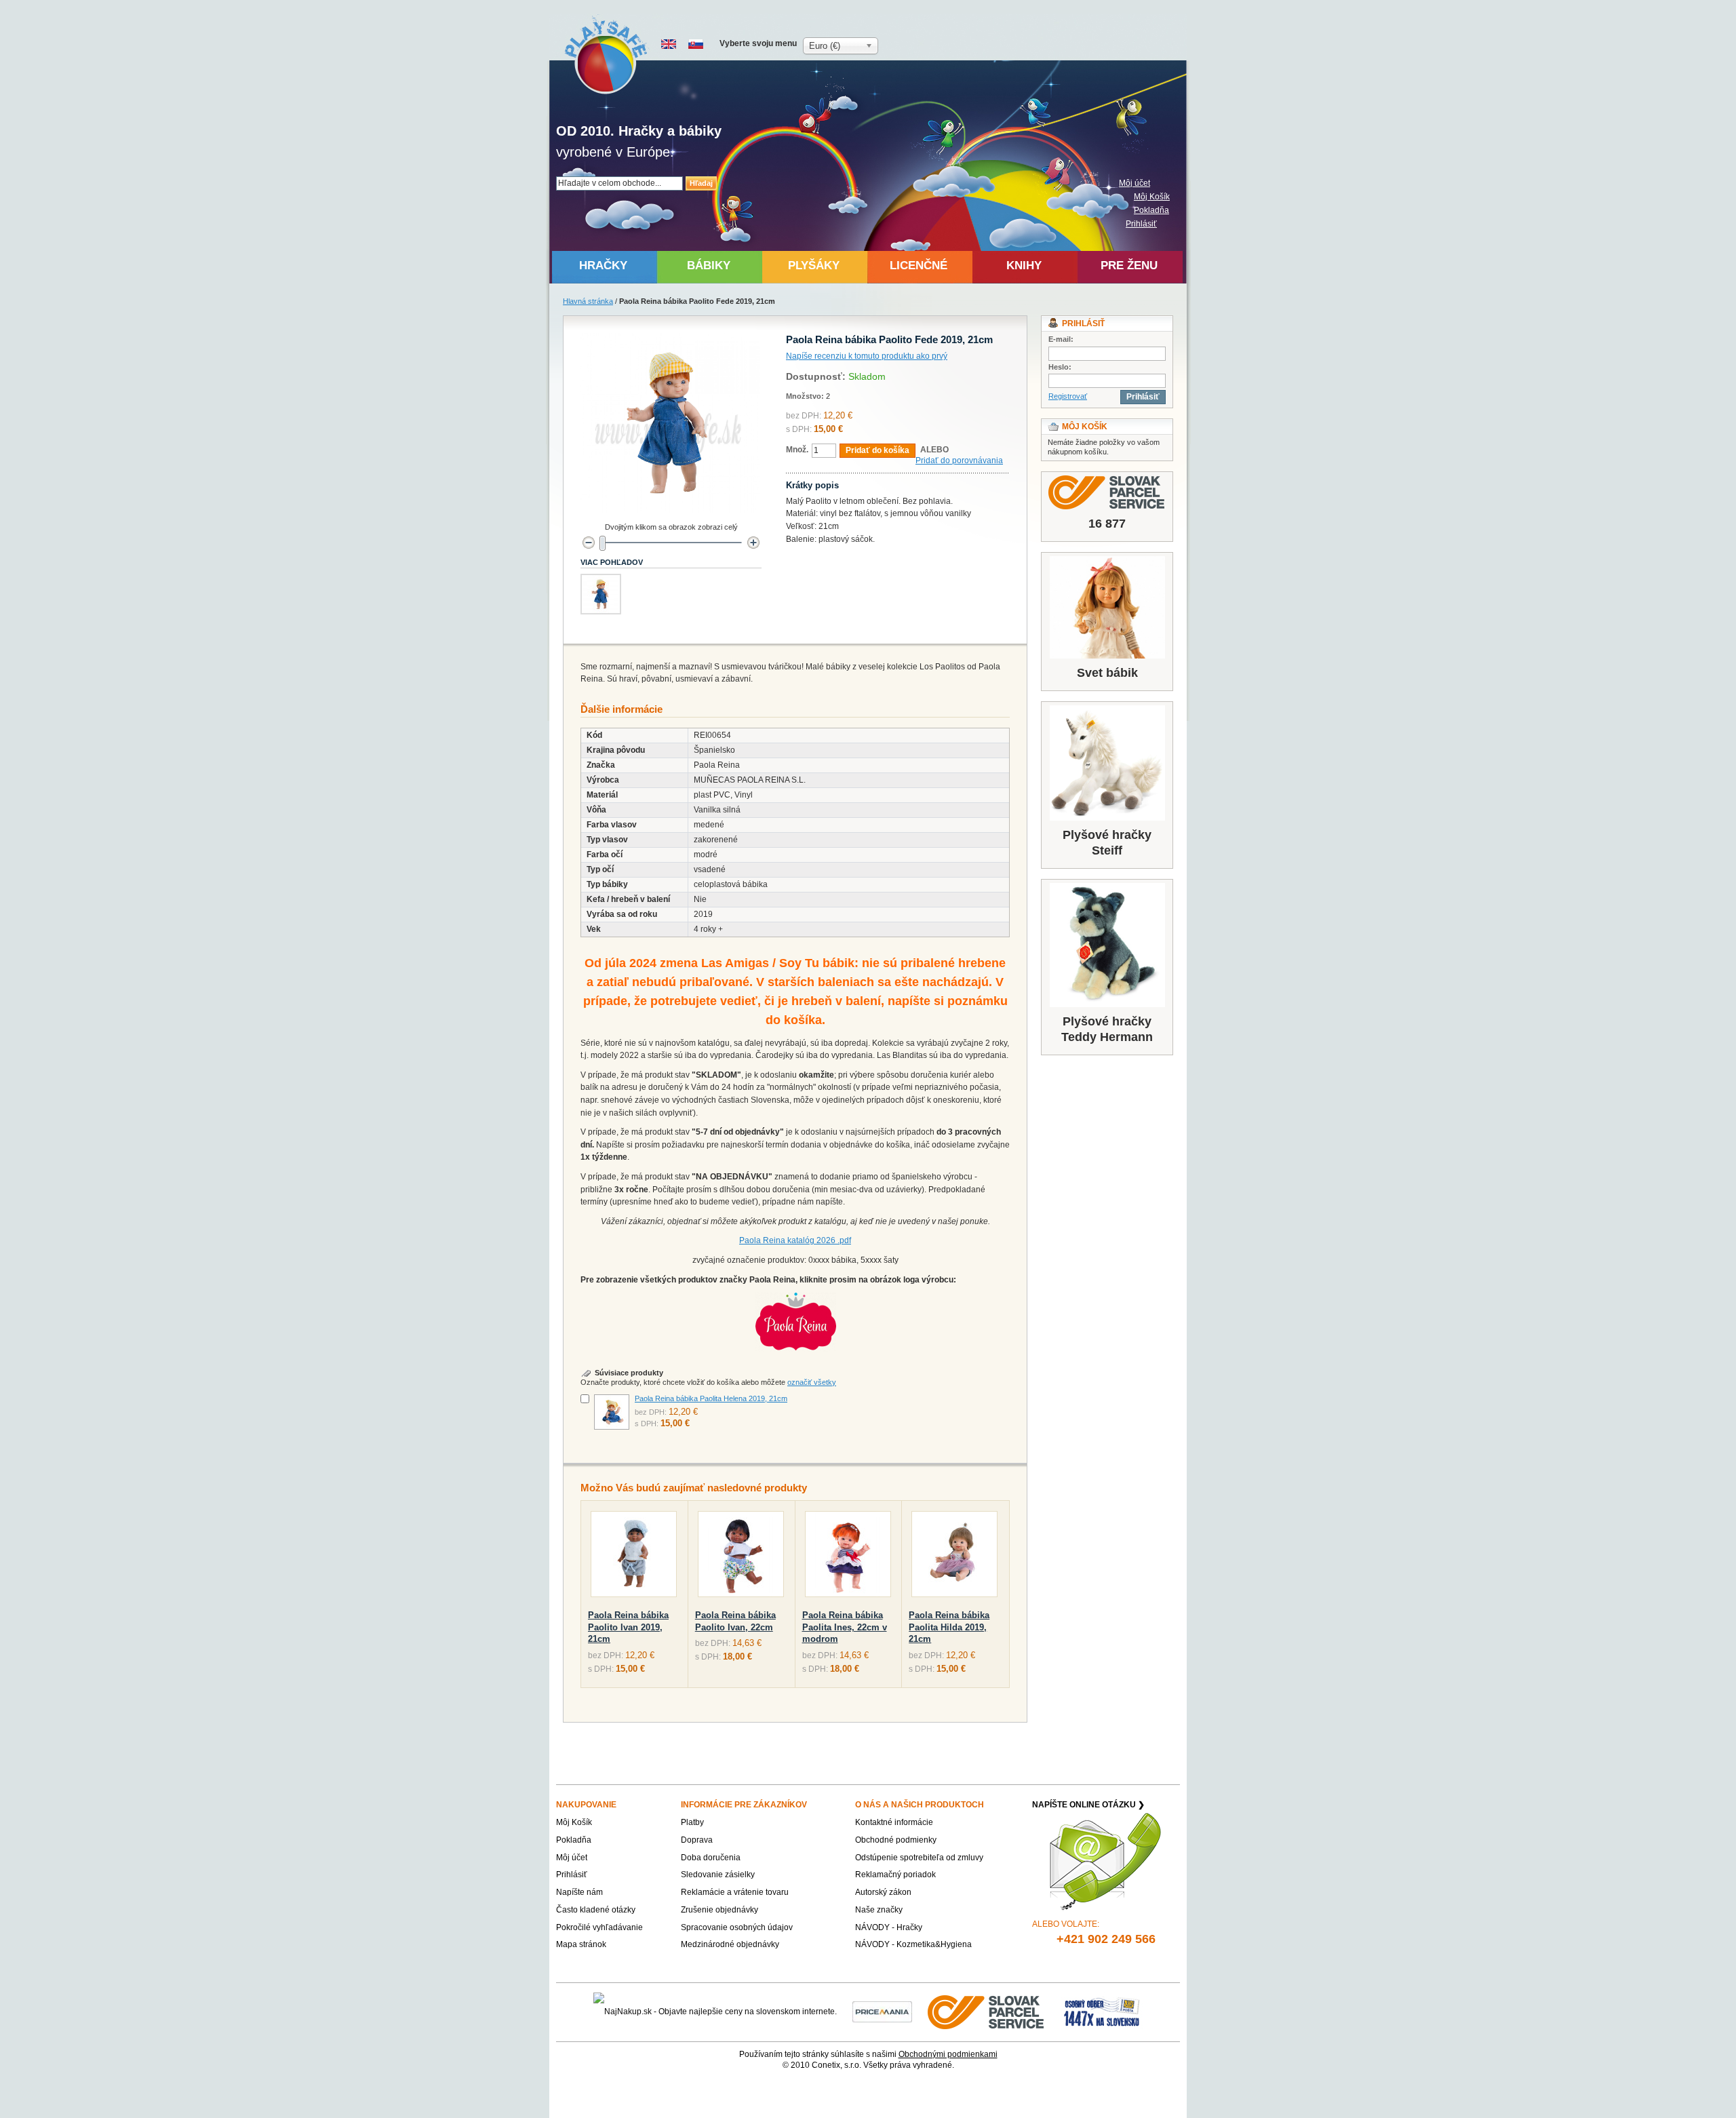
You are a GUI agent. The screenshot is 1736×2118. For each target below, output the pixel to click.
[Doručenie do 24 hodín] (987, 2012)
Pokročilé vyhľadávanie (599, 1927)
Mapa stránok (581, 1944)
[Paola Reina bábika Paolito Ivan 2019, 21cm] (634, 1557)
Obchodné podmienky (896, 1840)
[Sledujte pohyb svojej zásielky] (1107, 492)
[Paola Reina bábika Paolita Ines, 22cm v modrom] (848, 1557)
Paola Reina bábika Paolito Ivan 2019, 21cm (628, 1627)
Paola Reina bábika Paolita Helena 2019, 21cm (711, 1398)
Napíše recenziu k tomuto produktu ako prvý (867, 356)
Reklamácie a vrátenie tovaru (735, 1892)
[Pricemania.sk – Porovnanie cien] (882, 2012)
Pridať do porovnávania (959, 460)
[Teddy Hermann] (1107, 945)
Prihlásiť (1141, 224)
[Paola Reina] (795, 1299)
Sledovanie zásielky (718, 1875)
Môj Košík (1152, 197)
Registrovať (1068, 396)
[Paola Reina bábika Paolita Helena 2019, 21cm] (612, 1412)
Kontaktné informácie (894, 1822)
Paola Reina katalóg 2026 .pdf (795, 1240)
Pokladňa (1151, 210)
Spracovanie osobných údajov (737, 1927)
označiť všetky (812, 1382)
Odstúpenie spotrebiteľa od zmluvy (919, 1858)
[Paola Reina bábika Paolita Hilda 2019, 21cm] (954, 1557)
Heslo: (1060, 367)
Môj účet (1135, 183)
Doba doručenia (711, 1858)
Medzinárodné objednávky (730, 1944)
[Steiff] (1107, 763)
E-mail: (1061, 339)
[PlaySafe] (607, 55)
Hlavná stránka (588, 301)
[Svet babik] (1107, 607)
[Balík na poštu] (1102, 2012)
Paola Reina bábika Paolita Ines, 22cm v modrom (845, 1627)
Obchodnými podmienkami (948, 2054)
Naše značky (879, 1910)
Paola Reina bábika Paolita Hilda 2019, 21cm (949, 1627)
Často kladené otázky (596, 1910)
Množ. (797, 450)
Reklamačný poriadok (895, 1875)
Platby (692, 1822)
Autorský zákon (883, 1892)
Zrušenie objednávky (719, 1910)
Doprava (697, 1840)
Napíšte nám (579, 1892)
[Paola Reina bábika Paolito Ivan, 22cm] (741, 1557)
